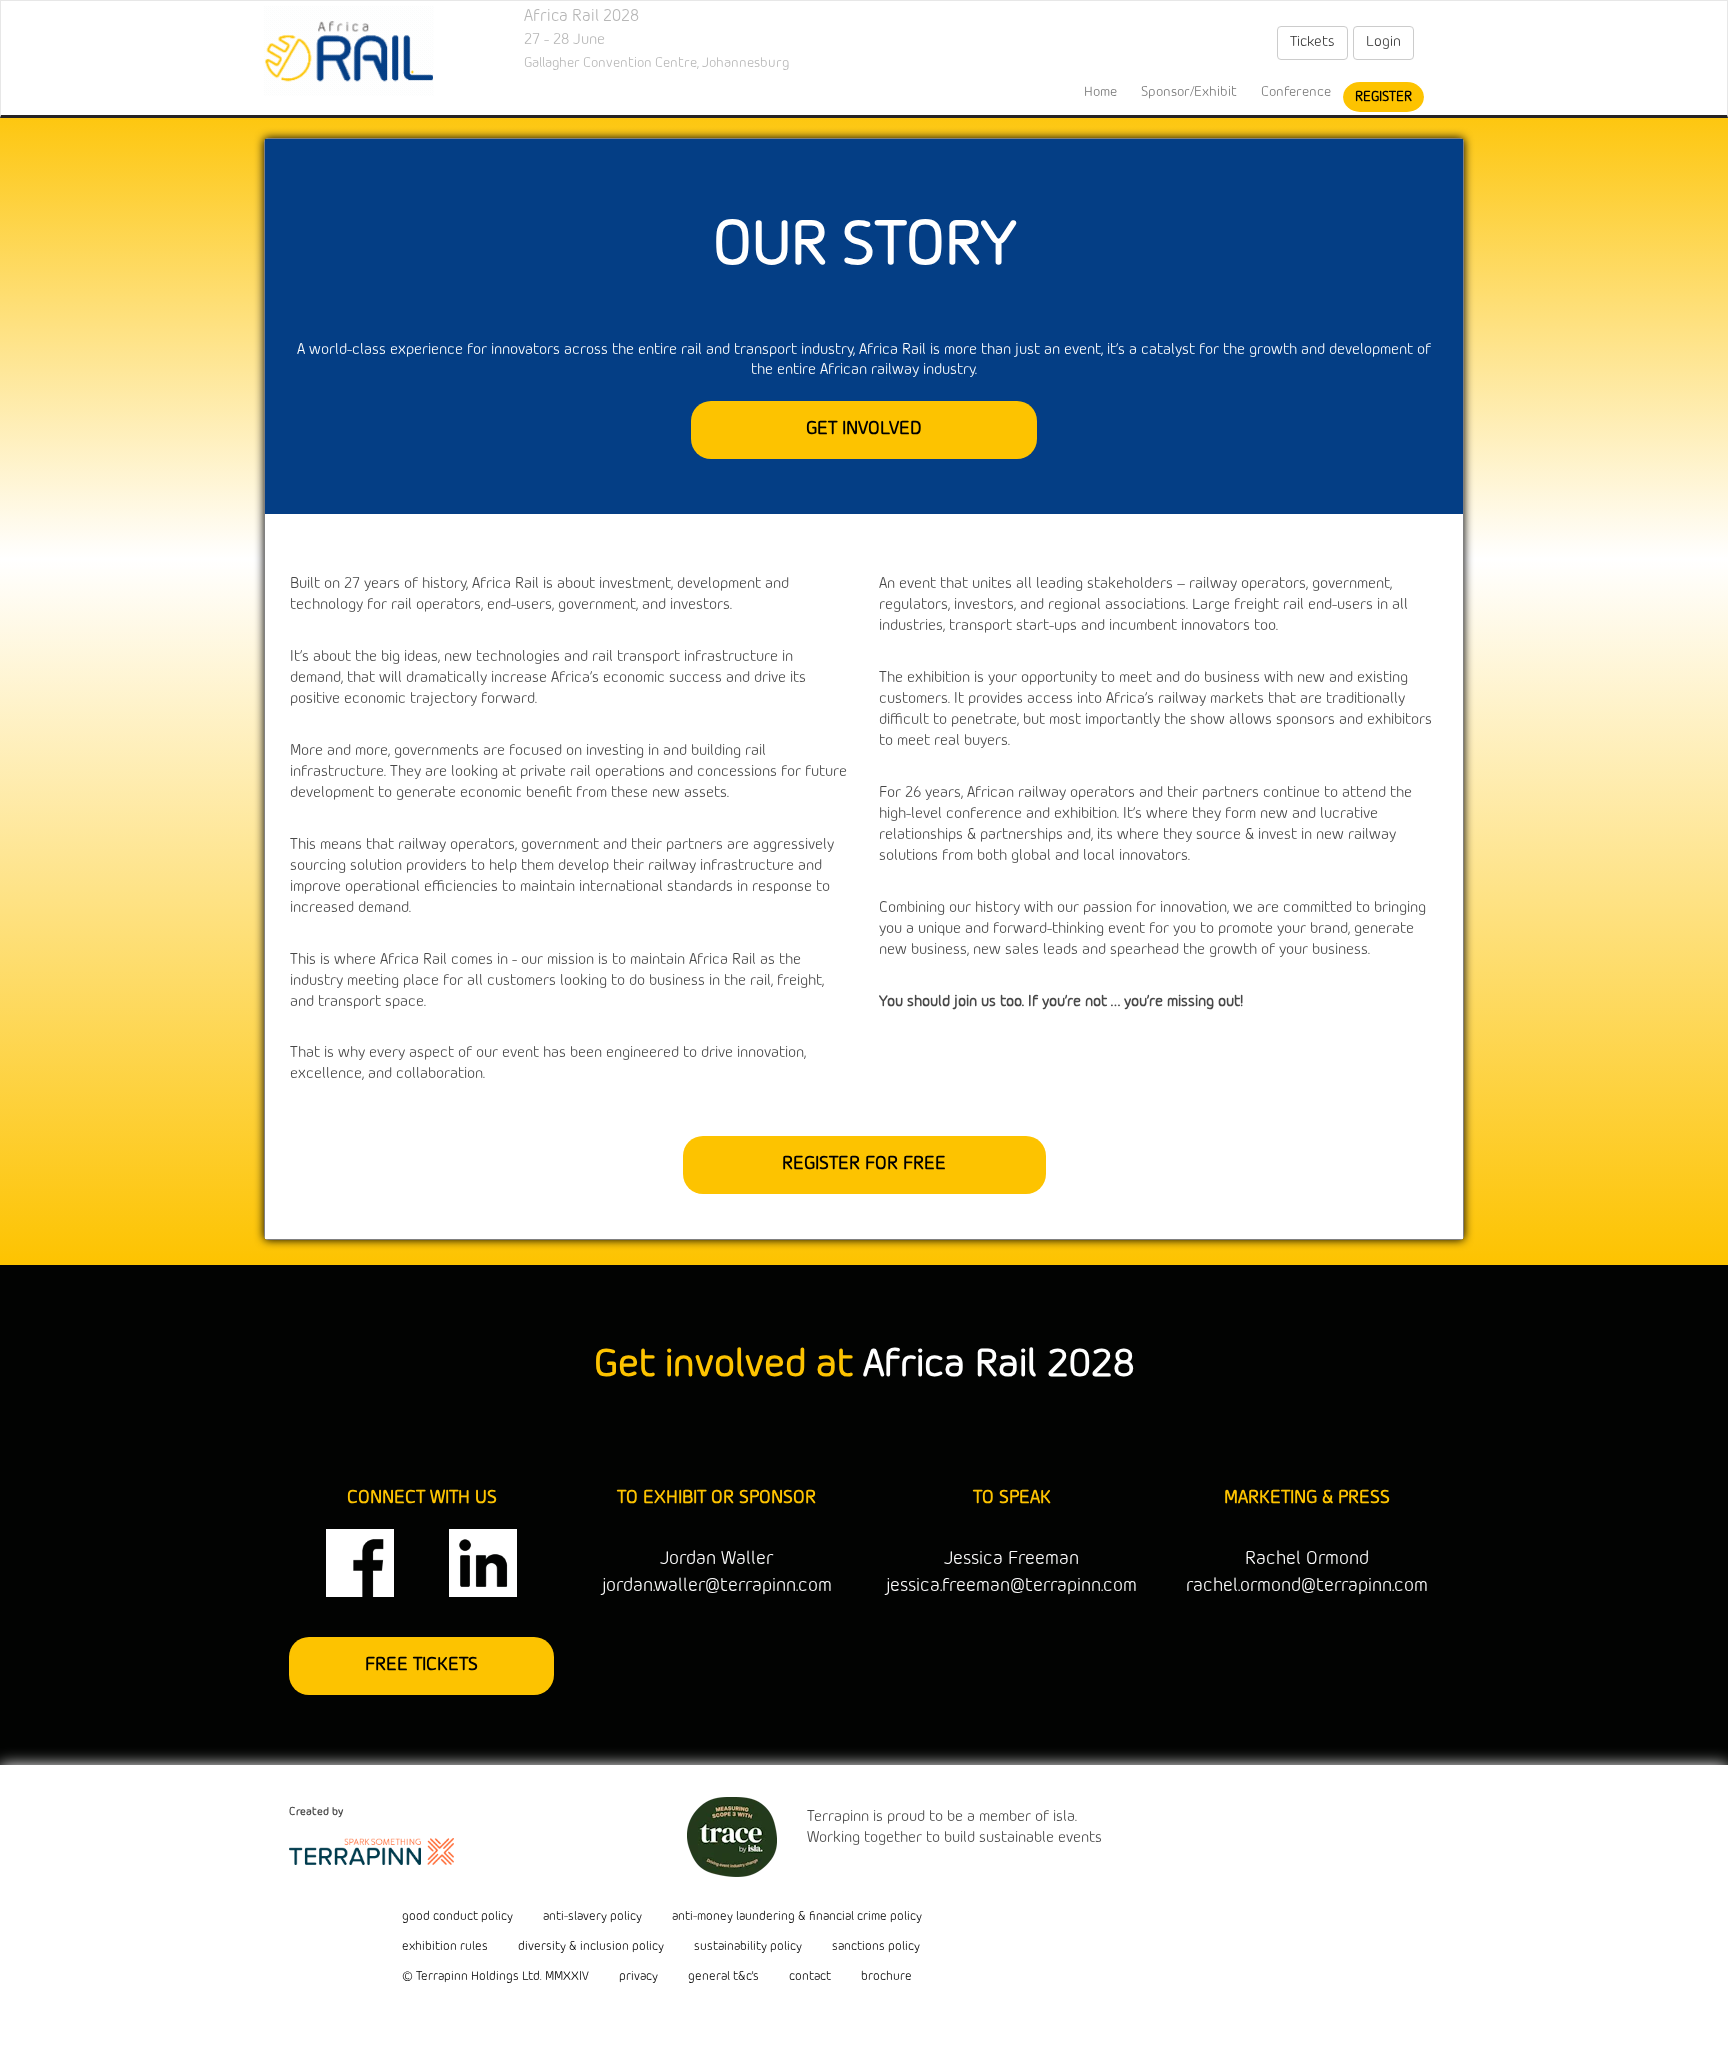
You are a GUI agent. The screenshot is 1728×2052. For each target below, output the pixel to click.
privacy (638, 1977)
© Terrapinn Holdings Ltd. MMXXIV (495, 1977)
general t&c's (723, 1977)
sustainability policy (748, 1947)
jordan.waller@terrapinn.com (717, 1586)
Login (1383, 42)
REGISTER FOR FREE (864, 1164)
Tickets (1312, 42)
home (1100, 92)
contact (810, 1977)
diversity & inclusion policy (591, 1947)
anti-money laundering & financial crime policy (797, 1917)
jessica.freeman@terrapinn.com (1011, 1586)
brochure (886, 1977)
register (1383, 97)
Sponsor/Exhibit (1189, 92)
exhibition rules (445, 1947)
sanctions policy (876, 1947)
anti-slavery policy (592, 1917)
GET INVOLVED (864, 429)
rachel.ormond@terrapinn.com (1307, 1586)
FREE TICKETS (421, 1665)
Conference (1296, 92)
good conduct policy (457, 1917)
